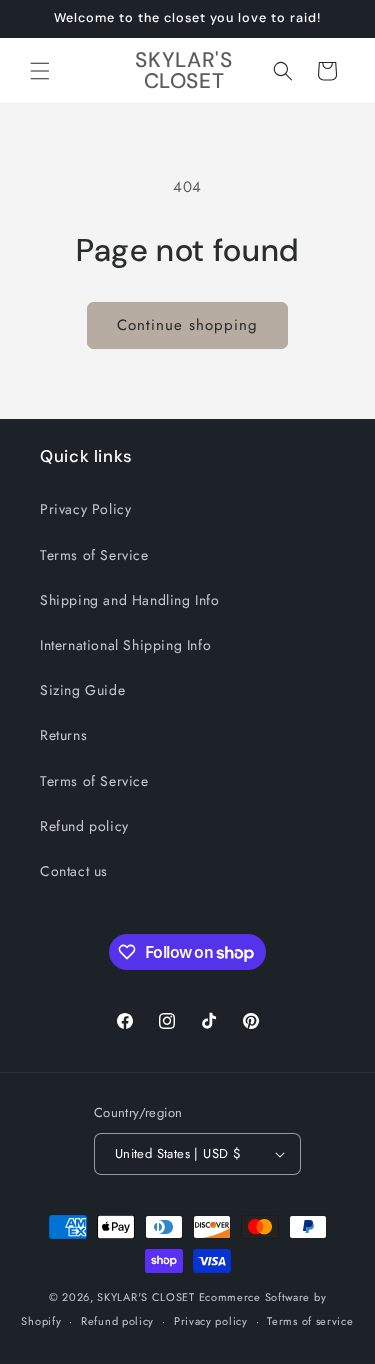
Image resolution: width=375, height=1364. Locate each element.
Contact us (74, 871)
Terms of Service (94, 555)
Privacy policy (211, 1321)
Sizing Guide (82, 690)
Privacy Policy (85, 509)
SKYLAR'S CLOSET (146, 1297)
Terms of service (310, 1321)
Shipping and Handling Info (130, 600)
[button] (40, 71)
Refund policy (84, 826)
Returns (63, 735)
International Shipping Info (125, 645)
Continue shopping (187, 325)
